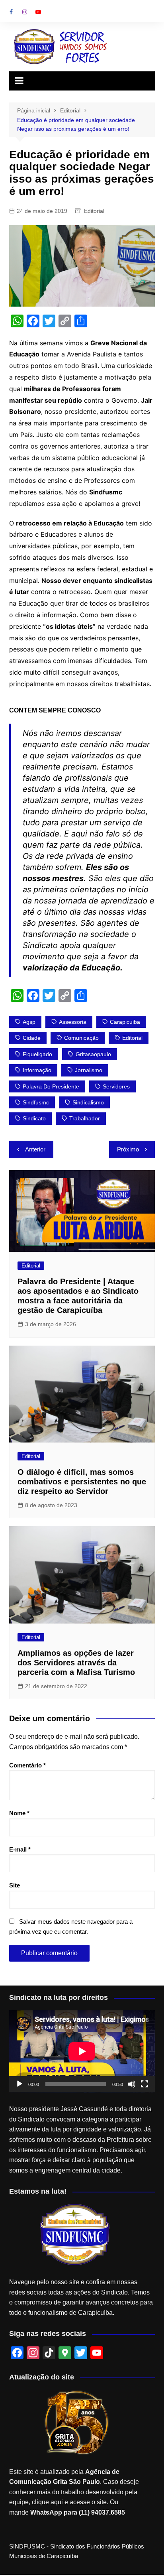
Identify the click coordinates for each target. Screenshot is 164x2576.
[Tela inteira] (144, 2084)
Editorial (94, 211)
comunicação (81, 1038)
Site (15, 1885)
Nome (19, 1813)
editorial (132, 1038)
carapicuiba (125, 1022)
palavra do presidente (51, 1086)
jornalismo (89, 1070)
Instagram (25, 12)
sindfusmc (36, 1102)
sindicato (34, 1118)
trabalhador (85, 1118)
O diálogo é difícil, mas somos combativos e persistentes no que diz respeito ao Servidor (82, 1482)
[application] (82, 2051)
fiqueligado (37, 1054)
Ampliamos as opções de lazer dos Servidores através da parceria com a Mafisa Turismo (76, 1663)
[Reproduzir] (20, 2084)
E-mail (20, 1849)
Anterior (35, 1149)
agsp (29, 1022)
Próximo (128, 1149)
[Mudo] (132, 2084)
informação (37, 1070)
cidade (32, 1038)
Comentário (27, 1765)
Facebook (11, 12)
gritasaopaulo (93, 1054)
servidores (116, 1086)
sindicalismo (88, 1102)
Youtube (38, 12)
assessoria (73, 1022)
